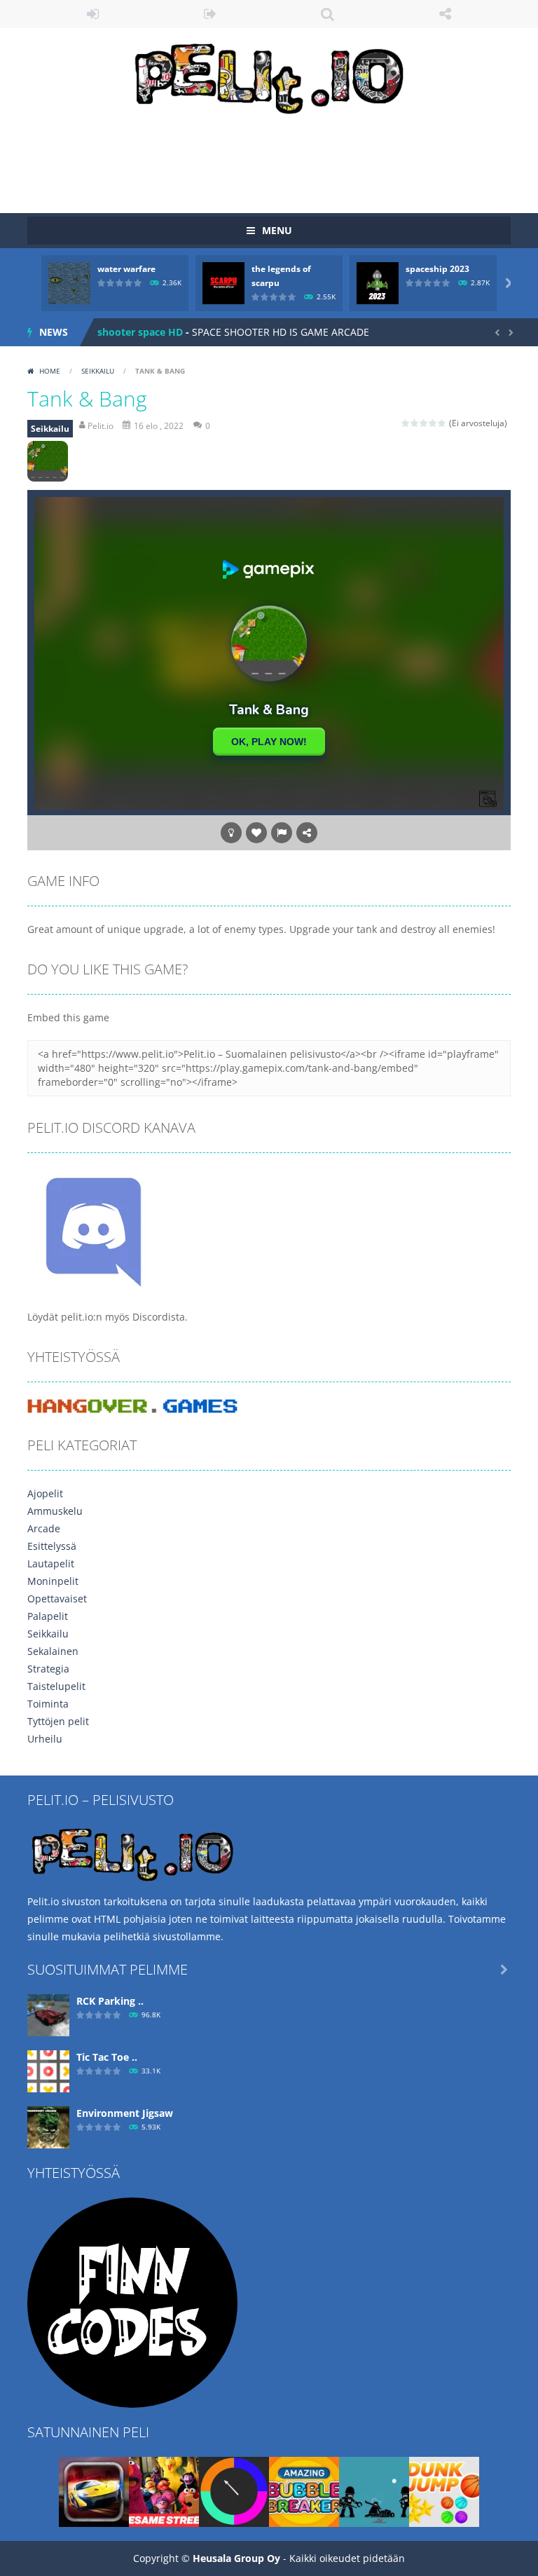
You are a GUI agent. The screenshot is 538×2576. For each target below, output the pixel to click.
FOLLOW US (446, 14)
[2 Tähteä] (415, 423)
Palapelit (48, 1616)
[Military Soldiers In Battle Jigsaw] (374, 2490)
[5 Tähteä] (442, 423)
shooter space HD (140, 332)
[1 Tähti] (406, 423)
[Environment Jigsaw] (48, 2126)
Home (50, 371)
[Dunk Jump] (444, 2490)
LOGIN (93, 14)
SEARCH (328, 14)
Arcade (44, 1528)
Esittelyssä (52, 1546)
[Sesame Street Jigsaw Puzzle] (164, 2490)
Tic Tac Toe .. (107, 2057)
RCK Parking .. (110, 2001)
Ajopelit (45, 1493)
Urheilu (45, 1739)
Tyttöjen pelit (58, 1721)
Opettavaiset (57, 1599)
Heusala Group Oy (236, 2558)
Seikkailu (98, 371)
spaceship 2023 (437, 269)
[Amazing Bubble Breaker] (304, 2490)
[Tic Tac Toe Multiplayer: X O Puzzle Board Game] (48, 2070)
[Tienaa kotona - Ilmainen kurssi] (132, 2301)
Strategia (48, 1669)
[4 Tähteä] (433, 423)
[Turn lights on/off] (231, 833)
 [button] (282, 833)
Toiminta (48, 1704)
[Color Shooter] (234, 2490)
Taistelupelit (56, 1686)
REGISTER (211, 14)
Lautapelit (51, 1563)
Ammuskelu (55, 1511)
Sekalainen (53, 1651)
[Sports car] (94, 2490)
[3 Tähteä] (424, 423)
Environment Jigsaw (125, 2113)
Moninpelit (53, 1581)
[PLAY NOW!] (69, 282)
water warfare (126, 269)
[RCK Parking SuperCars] (48, 2013)
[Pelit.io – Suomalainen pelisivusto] (269, 75)
